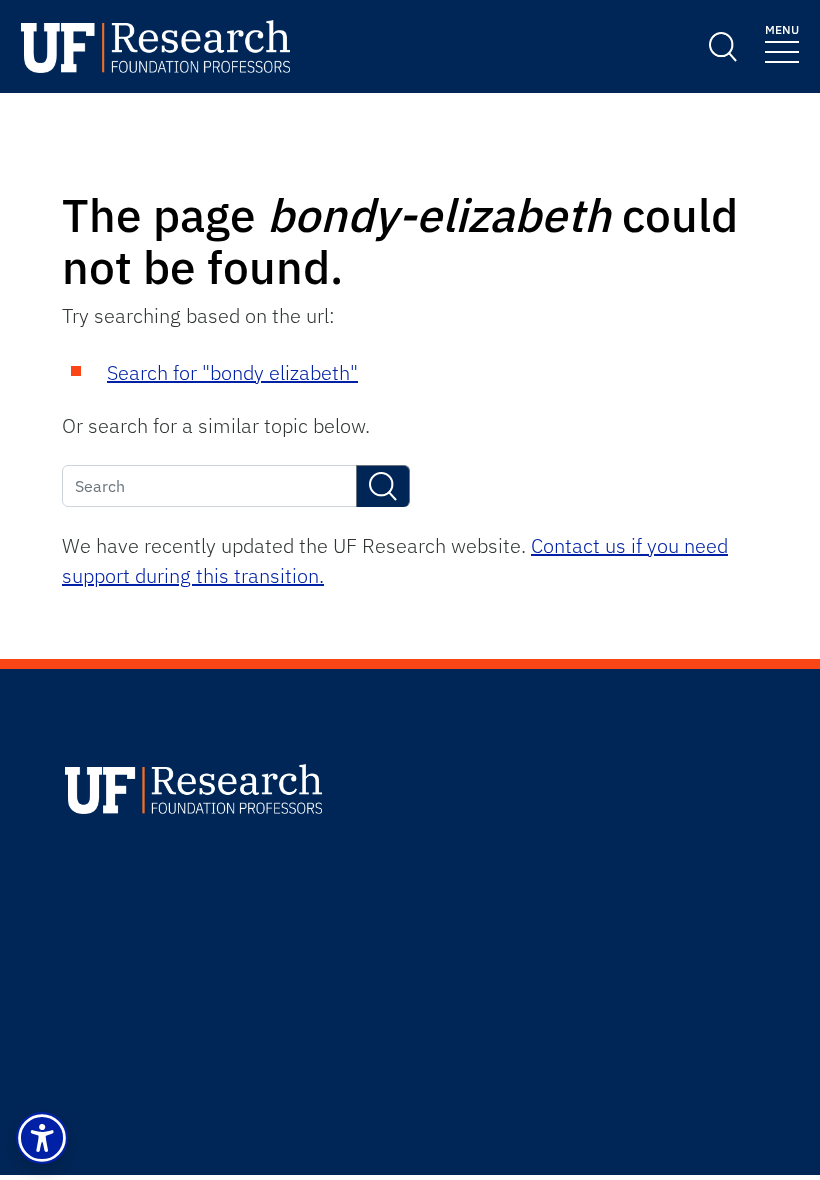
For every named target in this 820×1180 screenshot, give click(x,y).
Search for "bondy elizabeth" (232, 372)
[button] (42, 1138)
